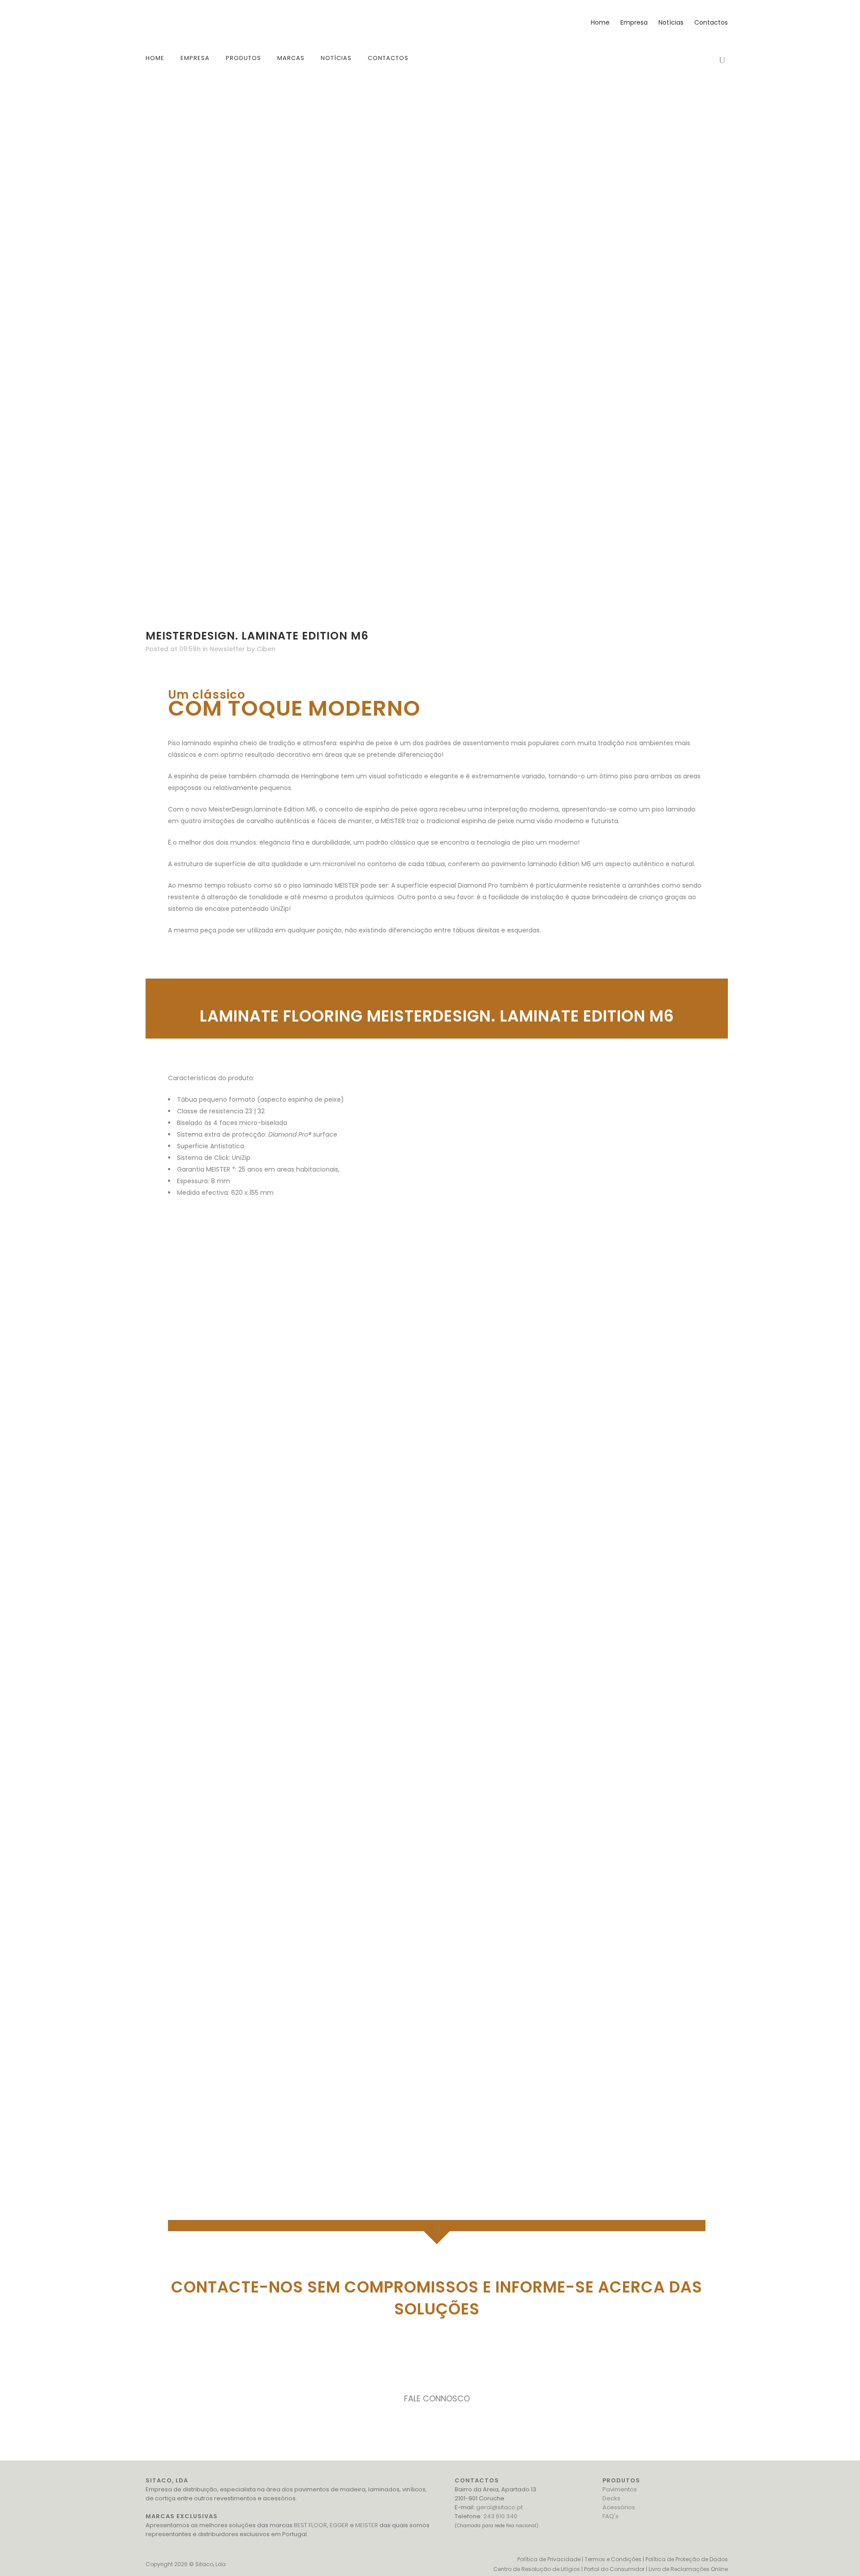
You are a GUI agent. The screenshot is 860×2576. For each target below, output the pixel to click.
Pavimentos (620, 2489)
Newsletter (227, 649)
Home (600, 22)
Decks (611, 2498)
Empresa (634, 22)
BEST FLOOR (310, 2525)
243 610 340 (500, 2516)
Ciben (266, 649)
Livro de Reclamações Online (688, 2569)
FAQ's (611, 2516)
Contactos (711, 22)
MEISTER (367, 2525)
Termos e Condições (613, 2559)
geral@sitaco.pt (499, 2507)
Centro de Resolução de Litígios (537, 2569)
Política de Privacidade (549, 2559)
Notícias (671, 22)
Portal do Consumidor (614, 2569)
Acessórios (619, 2507)
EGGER (339, 2525)
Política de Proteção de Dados (687, 2559)
